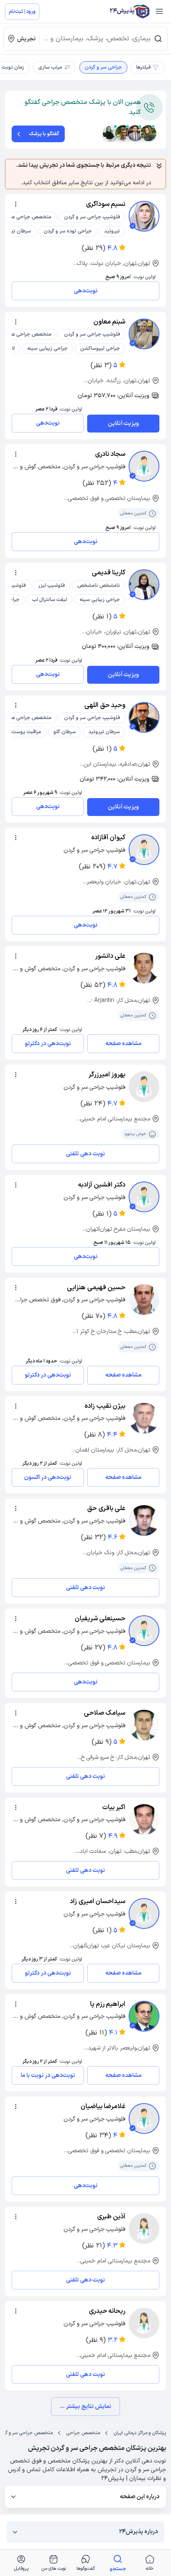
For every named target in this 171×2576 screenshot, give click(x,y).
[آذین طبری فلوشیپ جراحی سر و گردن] (144, 2229)
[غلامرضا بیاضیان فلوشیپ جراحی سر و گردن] (144, 2119)
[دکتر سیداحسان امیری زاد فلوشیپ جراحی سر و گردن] (144, 1913)
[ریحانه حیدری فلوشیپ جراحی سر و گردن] (144, 2323)
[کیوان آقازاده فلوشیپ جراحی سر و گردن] (144, 850)
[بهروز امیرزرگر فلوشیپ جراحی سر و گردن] (144, 1087)
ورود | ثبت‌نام (22, 12)
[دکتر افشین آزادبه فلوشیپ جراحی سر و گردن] (144, 1197)
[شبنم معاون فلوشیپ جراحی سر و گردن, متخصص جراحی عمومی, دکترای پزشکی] (144, 334)
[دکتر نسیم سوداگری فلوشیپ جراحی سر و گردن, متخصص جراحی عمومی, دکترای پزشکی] (144, 216)
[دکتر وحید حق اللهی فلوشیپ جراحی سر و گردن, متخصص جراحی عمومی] (144, 717)
